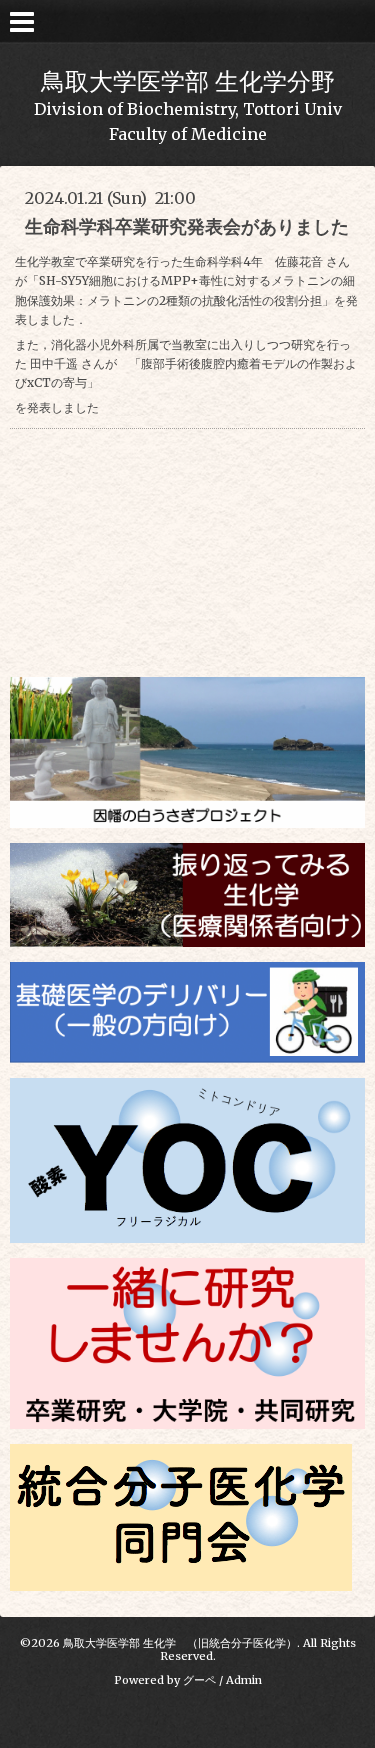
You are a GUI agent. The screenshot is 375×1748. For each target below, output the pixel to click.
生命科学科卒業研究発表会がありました (187, 226)
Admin (244, 1680)
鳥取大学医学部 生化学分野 (188, 81)
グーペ (199, 1680)
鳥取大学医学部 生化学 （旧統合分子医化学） (180, 1643)
